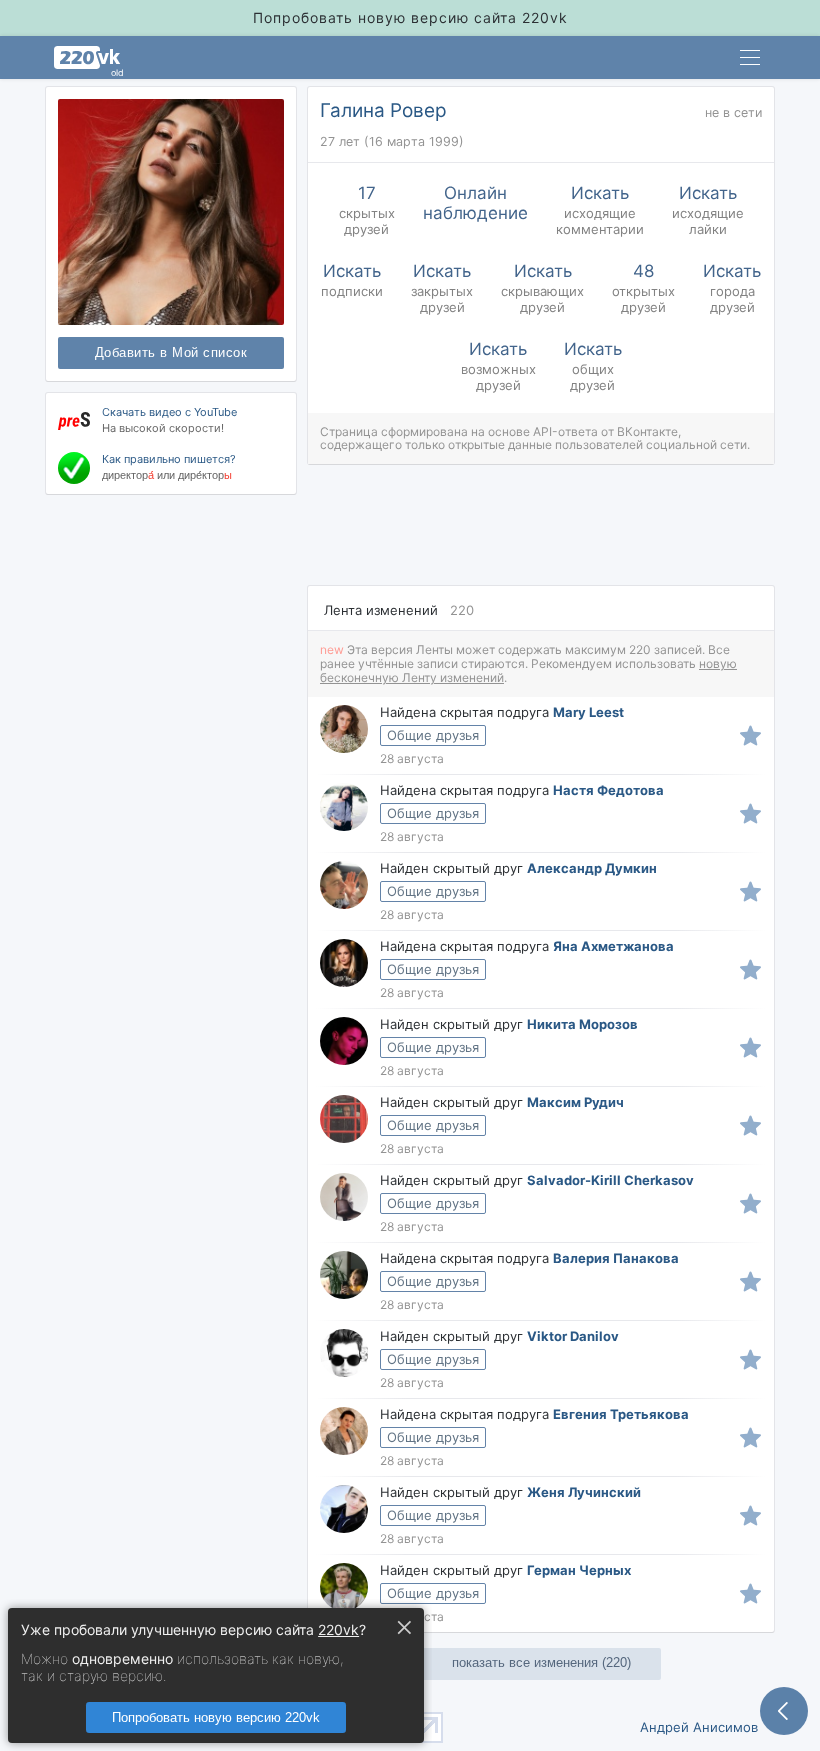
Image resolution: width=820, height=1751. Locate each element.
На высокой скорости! (163, 428)
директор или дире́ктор (167, 475)
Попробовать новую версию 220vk (216, 1717)
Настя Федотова (608, 790)
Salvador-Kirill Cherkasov (610, 1180)
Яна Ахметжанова (613, 946)
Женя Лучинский (584, 1492)
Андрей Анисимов (699, 1727)
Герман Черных (579, 1570)
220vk (338, 1629)
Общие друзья (433, 735)
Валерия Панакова (616, 1258)
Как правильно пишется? (169, 459)
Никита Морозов (582, 1024)
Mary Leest (588, 712)
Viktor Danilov (573, 1336)
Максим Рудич (575, 1102)
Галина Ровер (383, 110)
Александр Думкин (592, 868)
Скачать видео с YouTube (169, 412)
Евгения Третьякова (621, 1414)
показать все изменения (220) (541, 1663)
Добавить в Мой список (171, 353)
